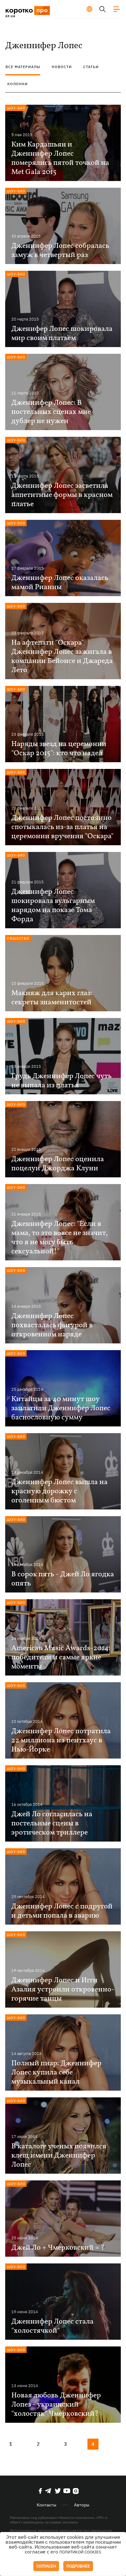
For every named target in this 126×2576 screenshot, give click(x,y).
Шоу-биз (16, 108)
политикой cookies (80, 2552)
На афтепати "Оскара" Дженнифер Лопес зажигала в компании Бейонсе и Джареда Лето (62, 657)
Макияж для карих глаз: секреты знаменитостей (52, 998)
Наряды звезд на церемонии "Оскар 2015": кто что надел (59, 749)
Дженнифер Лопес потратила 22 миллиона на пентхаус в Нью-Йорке (61, 1741)
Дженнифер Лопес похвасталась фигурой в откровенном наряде (52, 1325)
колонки (18, 84)
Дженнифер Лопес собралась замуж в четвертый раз (60, 251)
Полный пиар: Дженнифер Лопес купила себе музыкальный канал (56, 2073)
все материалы (23, 67)
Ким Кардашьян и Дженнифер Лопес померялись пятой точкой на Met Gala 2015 (60, 158)
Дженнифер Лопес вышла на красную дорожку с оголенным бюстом (59, 1491)
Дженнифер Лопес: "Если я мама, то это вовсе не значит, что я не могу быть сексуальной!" (59, 1238)
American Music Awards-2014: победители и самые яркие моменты (61, 1658)
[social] (40, 2491)
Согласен (46, 2566)
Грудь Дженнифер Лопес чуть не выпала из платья (61, 1081)
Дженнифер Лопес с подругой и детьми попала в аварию (62, 1911)
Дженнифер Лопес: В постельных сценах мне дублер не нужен (51, 412)
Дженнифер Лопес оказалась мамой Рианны (60, 583)
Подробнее (78, 2566)
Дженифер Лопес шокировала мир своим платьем (62, 334)
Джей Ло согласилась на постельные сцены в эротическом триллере (52, 1824)
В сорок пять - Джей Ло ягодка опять (63, 1579)
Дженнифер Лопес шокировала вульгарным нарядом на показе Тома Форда (53, 906)
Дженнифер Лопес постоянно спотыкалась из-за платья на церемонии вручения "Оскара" (62, 827)
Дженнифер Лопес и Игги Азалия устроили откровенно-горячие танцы (63, 1990)
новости (62, 67)
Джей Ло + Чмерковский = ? (58, 2248)
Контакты (46, 2505)
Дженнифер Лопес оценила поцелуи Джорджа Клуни (58, 1164)
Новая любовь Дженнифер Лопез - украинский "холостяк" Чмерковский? (56, 2405)
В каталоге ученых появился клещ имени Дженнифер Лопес (59, 2156)
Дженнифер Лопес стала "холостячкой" (52, 2326)
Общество (18, 938)
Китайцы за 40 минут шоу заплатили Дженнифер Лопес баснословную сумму (61, 1408)
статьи (91, 67)
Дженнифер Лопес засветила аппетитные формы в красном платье (62, 495)
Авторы (82, 2505)
